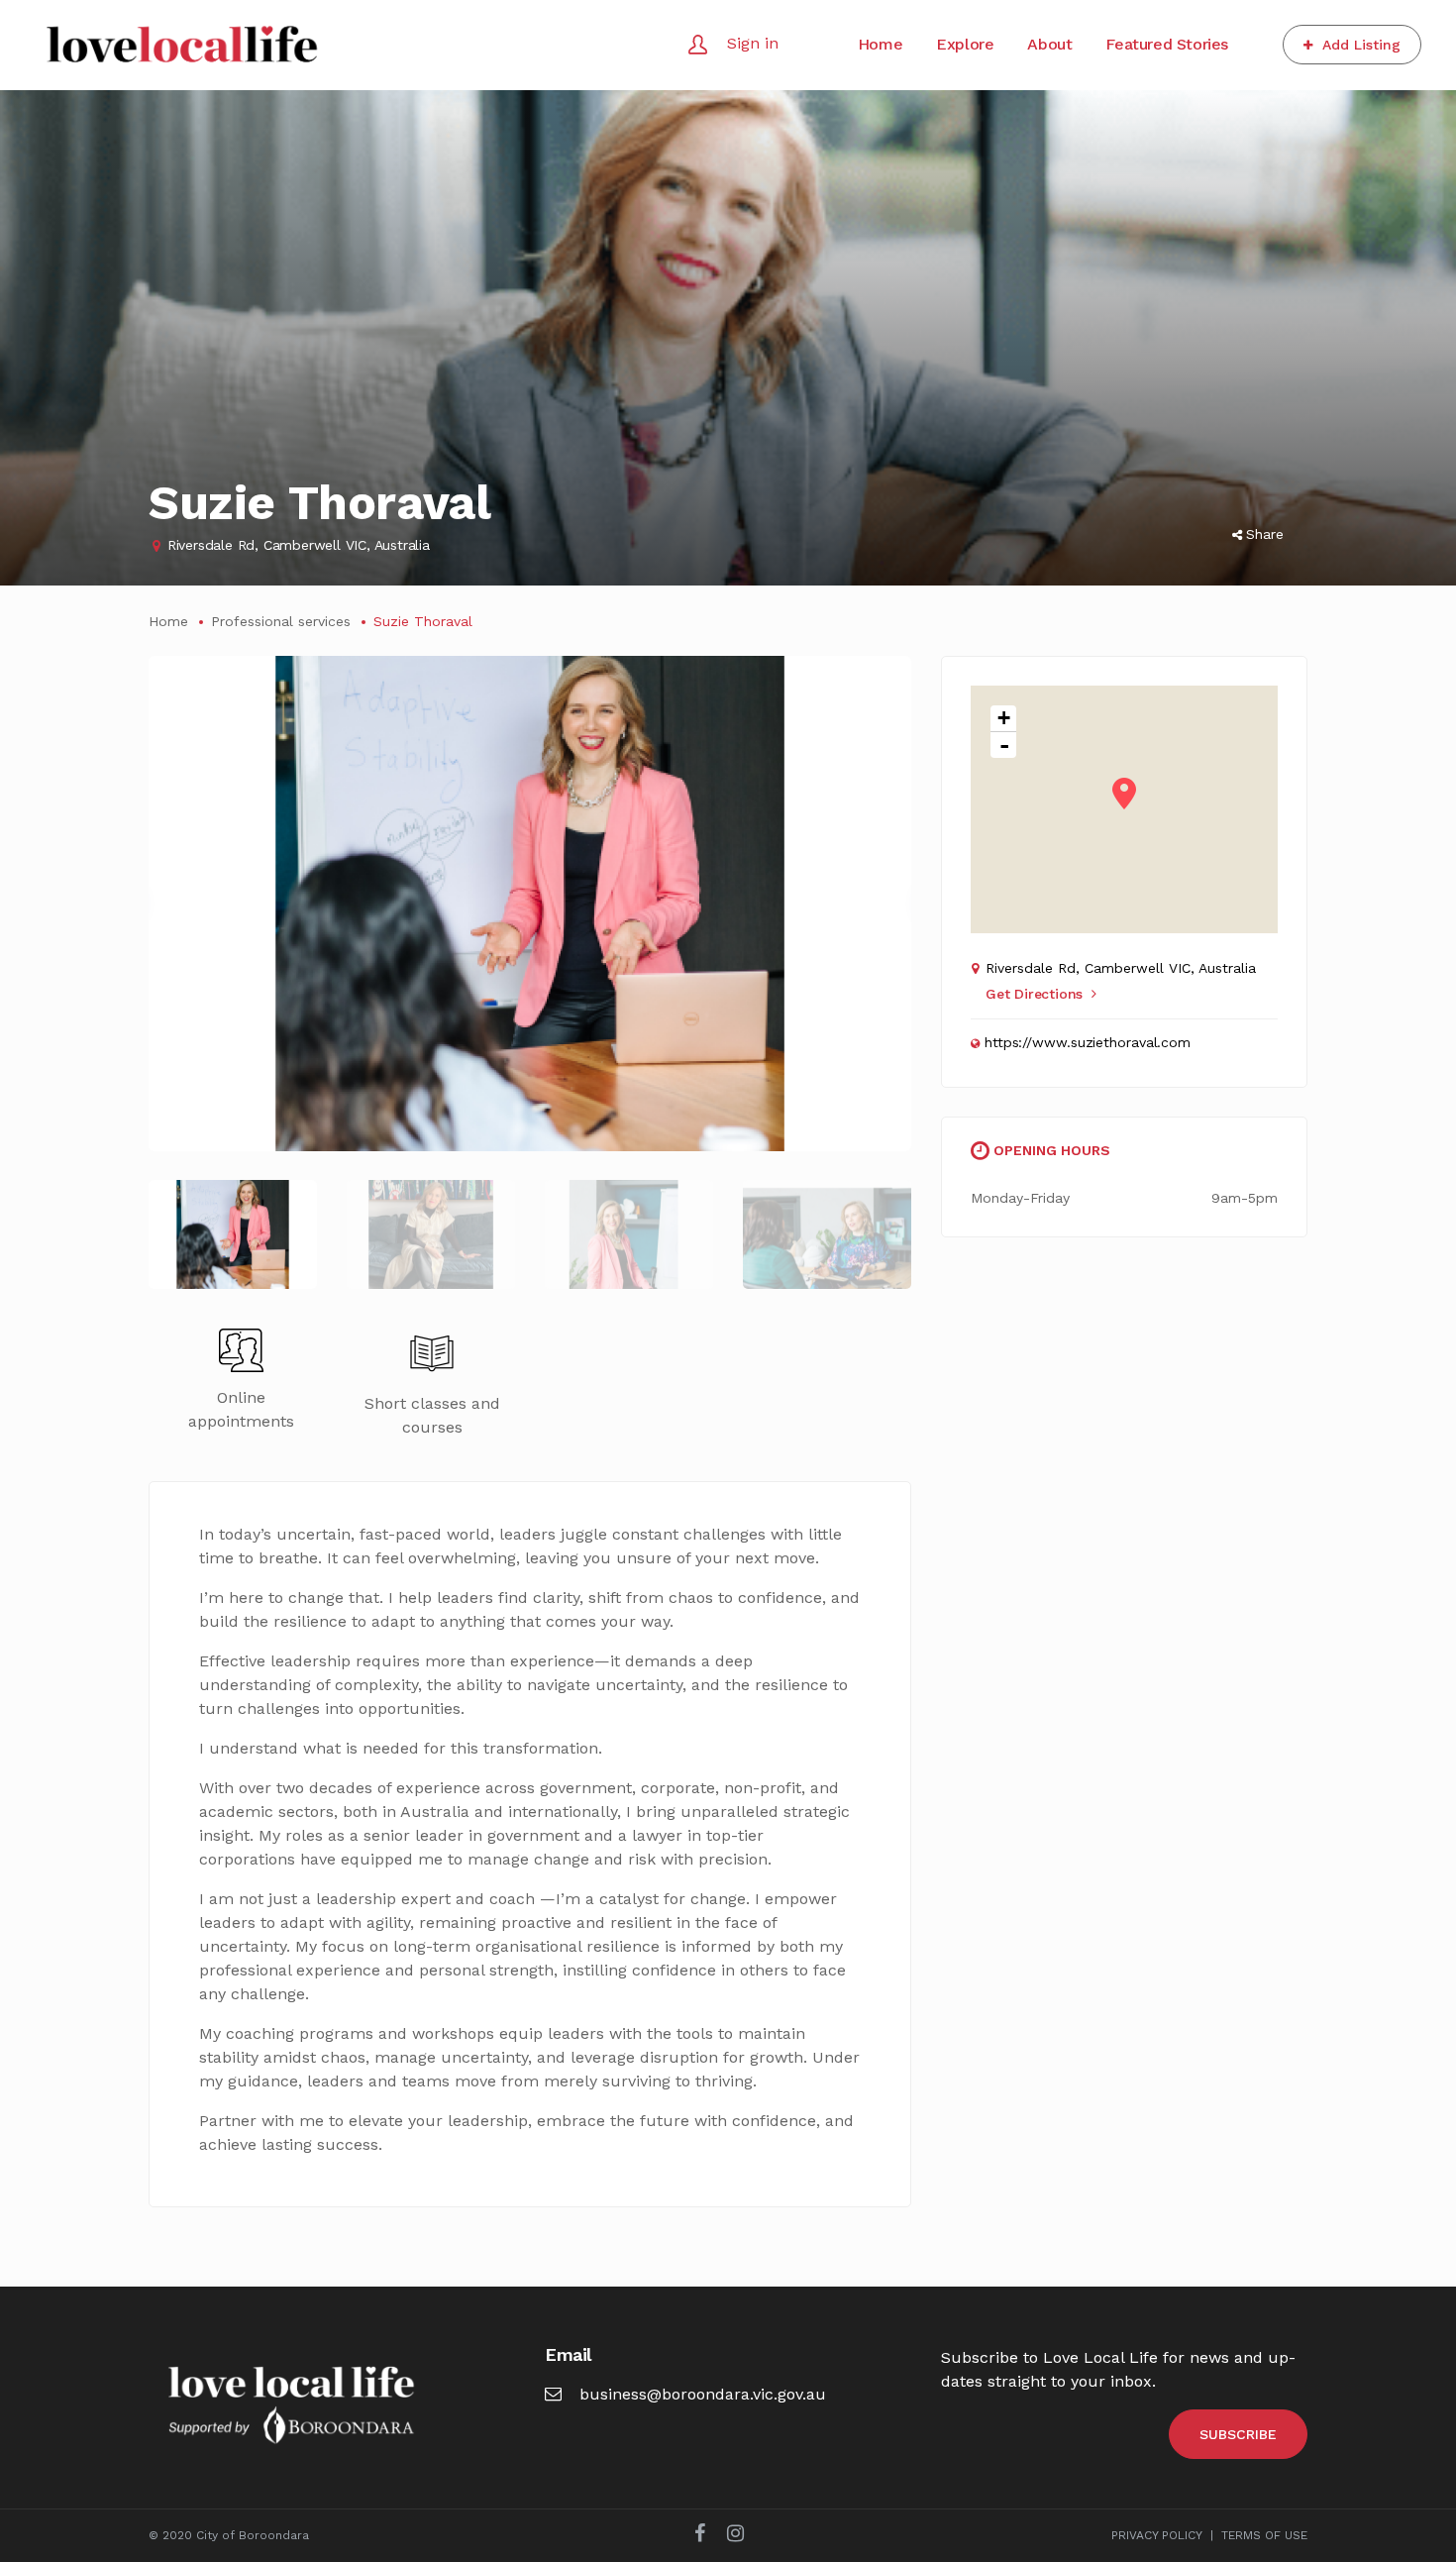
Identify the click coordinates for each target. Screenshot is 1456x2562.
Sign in (753, 43)
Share (1265, 534)
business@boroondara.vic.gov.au (703, 2394)
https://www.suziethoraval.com (1088, 1042)
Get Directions (1034, 994)
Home (168, 621)
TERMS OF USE (1264, 2535)
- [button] (1004, 745)
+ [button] (1004, 718)
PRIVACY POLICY (1157, 2535)
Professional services (281, 621)
